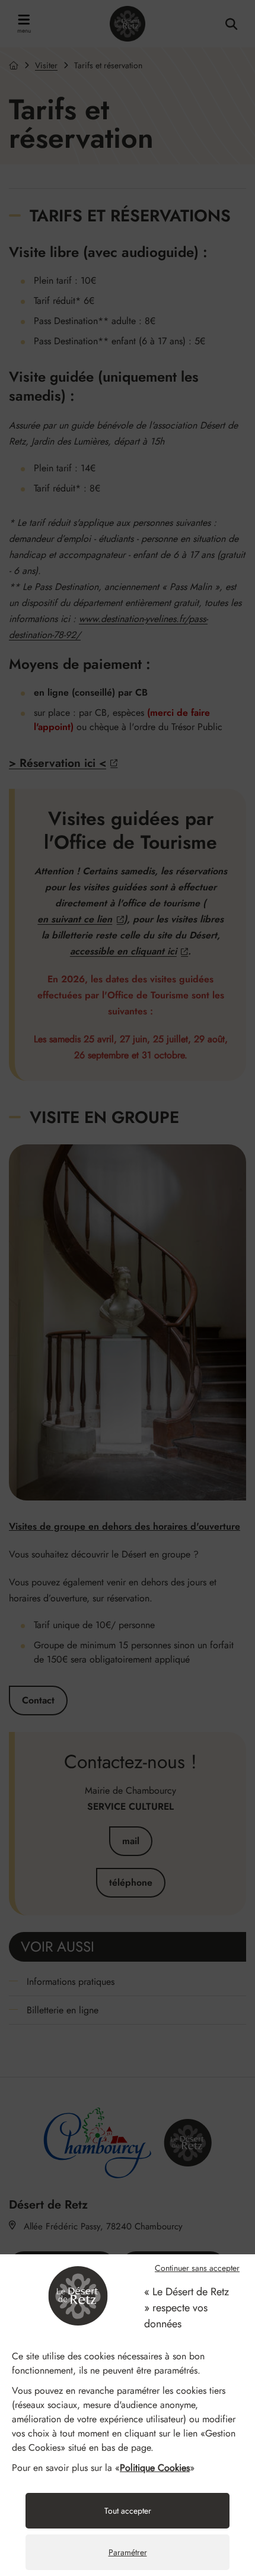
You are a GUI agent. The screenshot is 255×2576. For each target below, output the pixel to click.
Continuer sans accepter (197, 2268)
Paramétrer (128, 2552)
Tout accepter (128, 2511)
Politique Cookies (155, 2468)
